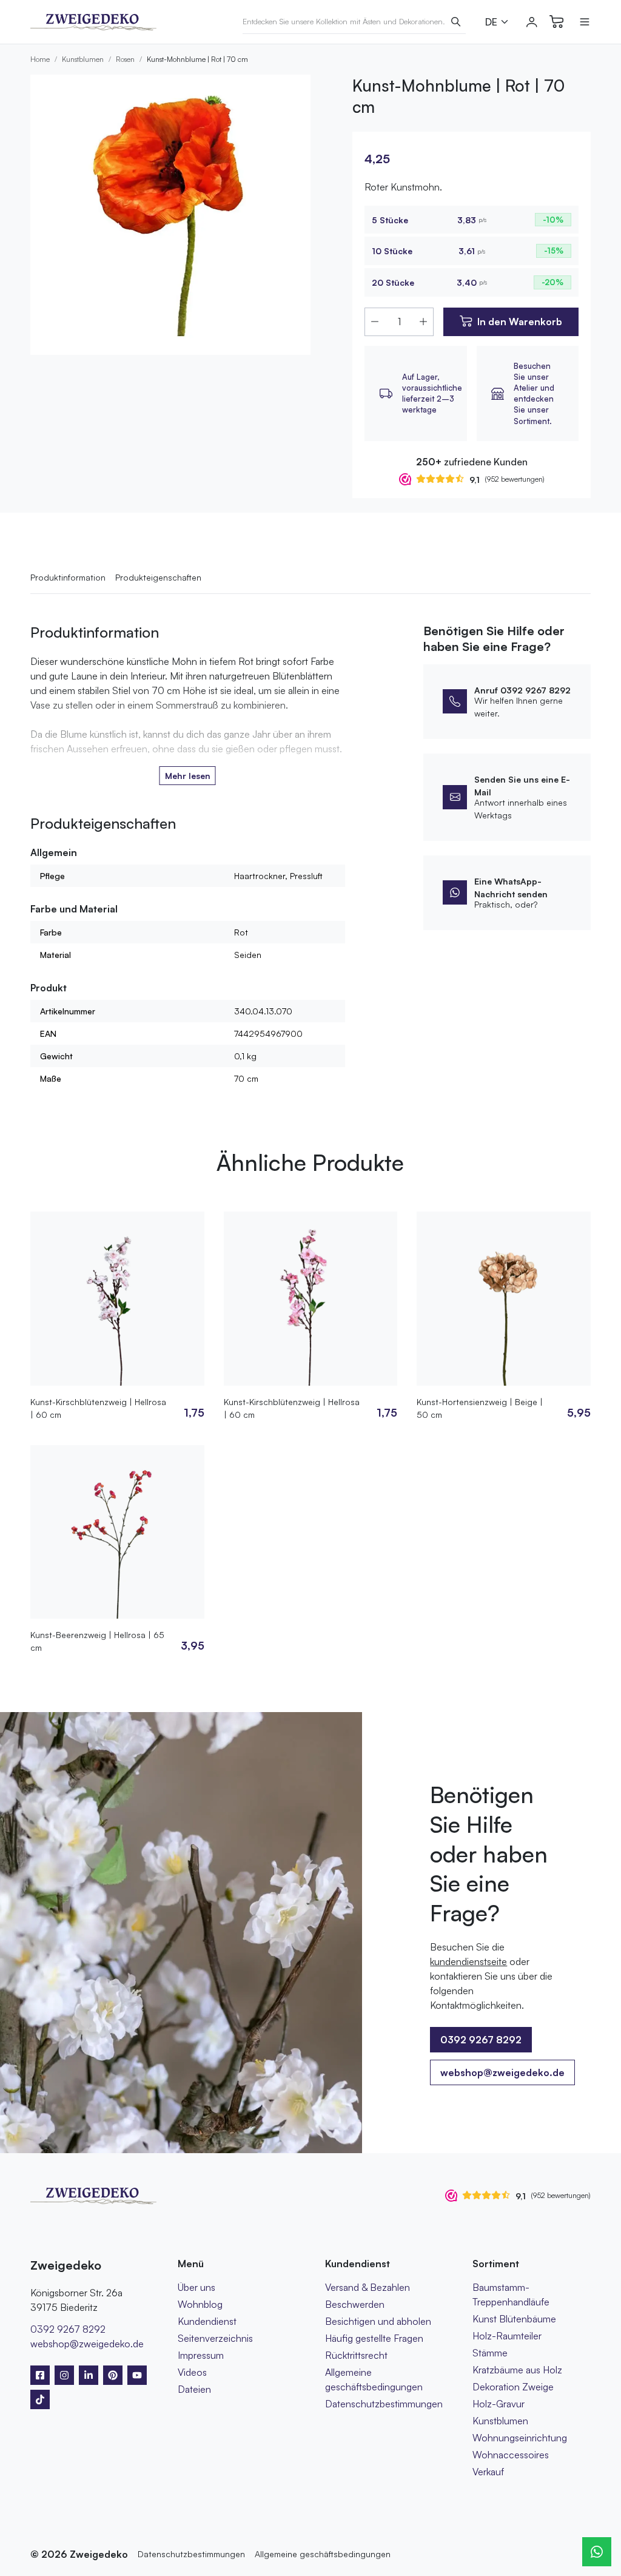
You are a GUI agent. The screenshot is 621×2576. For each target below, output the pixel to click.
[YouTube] (137, 2375)
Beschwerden (355, 2304)
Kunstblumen (83, 59)
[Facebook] (40, 2375)
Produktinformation (68, 577)
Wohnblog (200, 2304)
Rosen (125, 59)
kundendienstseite (468, 1961)
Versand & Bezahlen (368, 2287)
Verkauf (488, 2472)
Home (40, 59)
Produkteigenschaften (158, 577)
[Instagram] (64, 2375)
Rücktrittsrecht (356, 2355)
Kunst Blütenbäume (514, 2319)
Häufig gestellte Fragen (374, 2338)
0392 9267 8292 (68, 2329)
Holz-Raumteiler (507, 2336)
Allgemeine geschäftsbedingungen (323, 2554)
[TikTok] (40, 2399)
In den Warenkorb (520, 322)
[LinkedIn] (89, 2375)
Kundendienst (207, 2321)
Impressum (201, 2355)
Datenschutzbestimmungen (384, 2404)
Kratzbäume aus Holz (517, 2370)
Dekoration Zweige (513, 2387)
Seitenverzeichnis (215, 2338)
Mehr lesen (188, 776)
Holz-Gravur (498, 2404)
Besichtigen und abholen (378, 2321)
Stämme (490, 2353)
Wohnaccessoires (511, 2455)
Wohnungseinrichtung (520, 2438)
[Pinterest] (113, 2375)
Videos (192, 2372)
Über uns (196, 2287)
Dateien (194, 2389)
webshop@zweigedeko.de (502, 2072)
